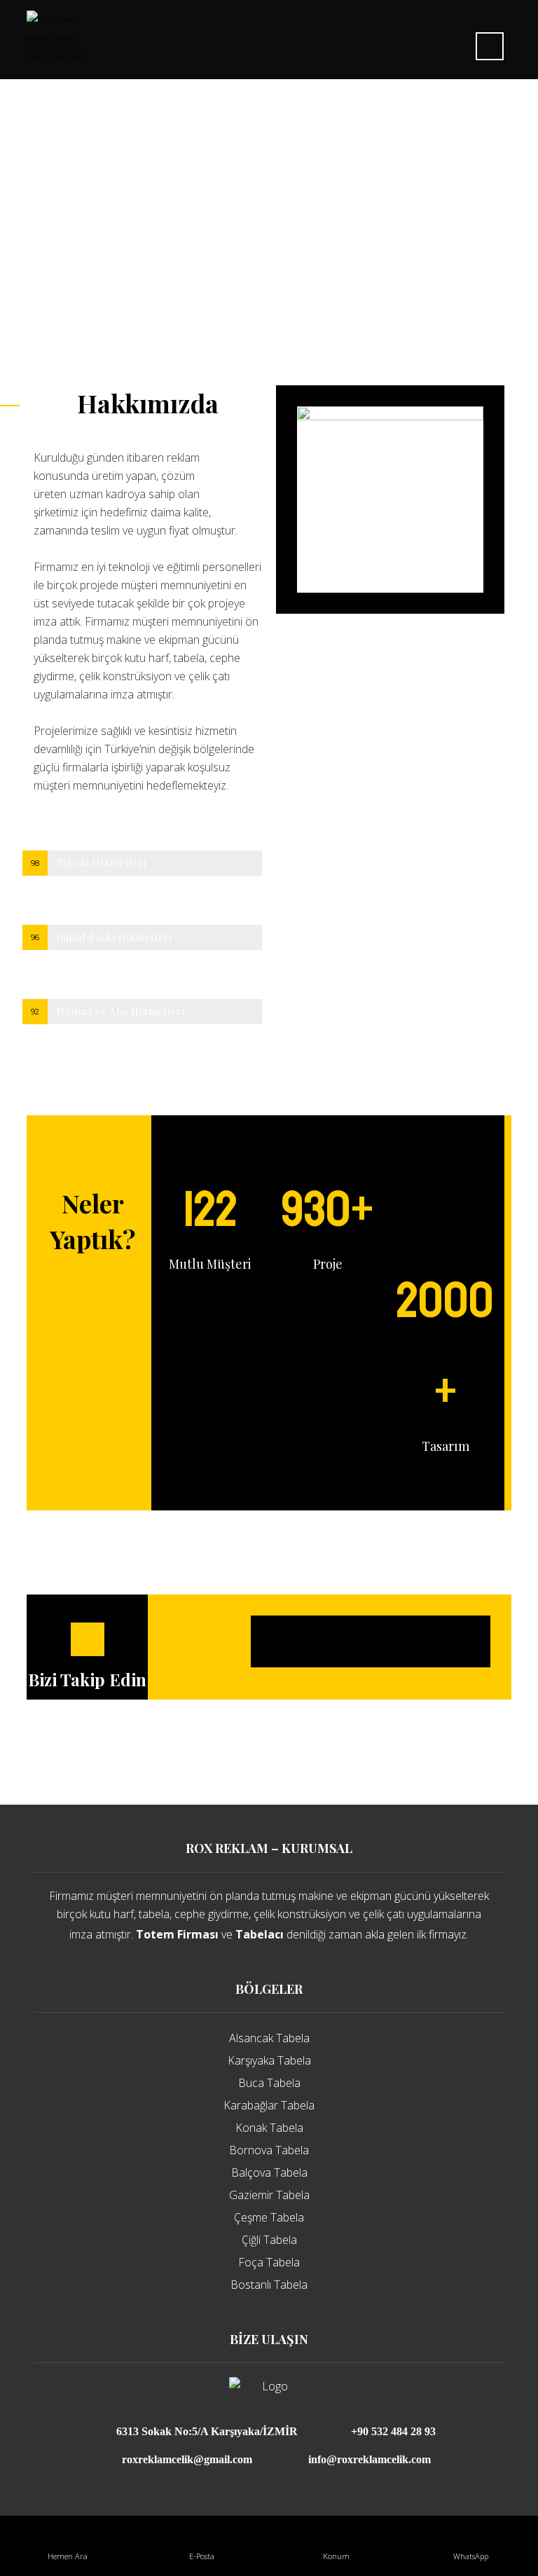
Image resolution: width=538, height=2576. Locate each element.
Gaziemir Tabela (269, 2195)
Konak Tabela (269, 2128)
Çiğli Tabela (269, 2240)
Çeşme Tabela (269, 2217)
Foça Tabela (269, 2262)
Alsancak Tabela (269, 2038)
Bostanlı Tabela (269, 2285)
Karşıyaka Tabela (269, 2060)
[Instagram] (371, 1641)
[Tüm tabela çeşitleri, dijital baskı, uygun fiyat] (56, 38)
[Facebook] (291, 1641)
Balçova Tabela (269, 2172)
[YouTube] (450, 1641)
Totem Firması (177, 1934)
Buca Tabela (269, 2083)
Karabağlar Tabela (269, 2105)
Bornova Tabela (269, 2150)
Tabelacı (260, 1934)
